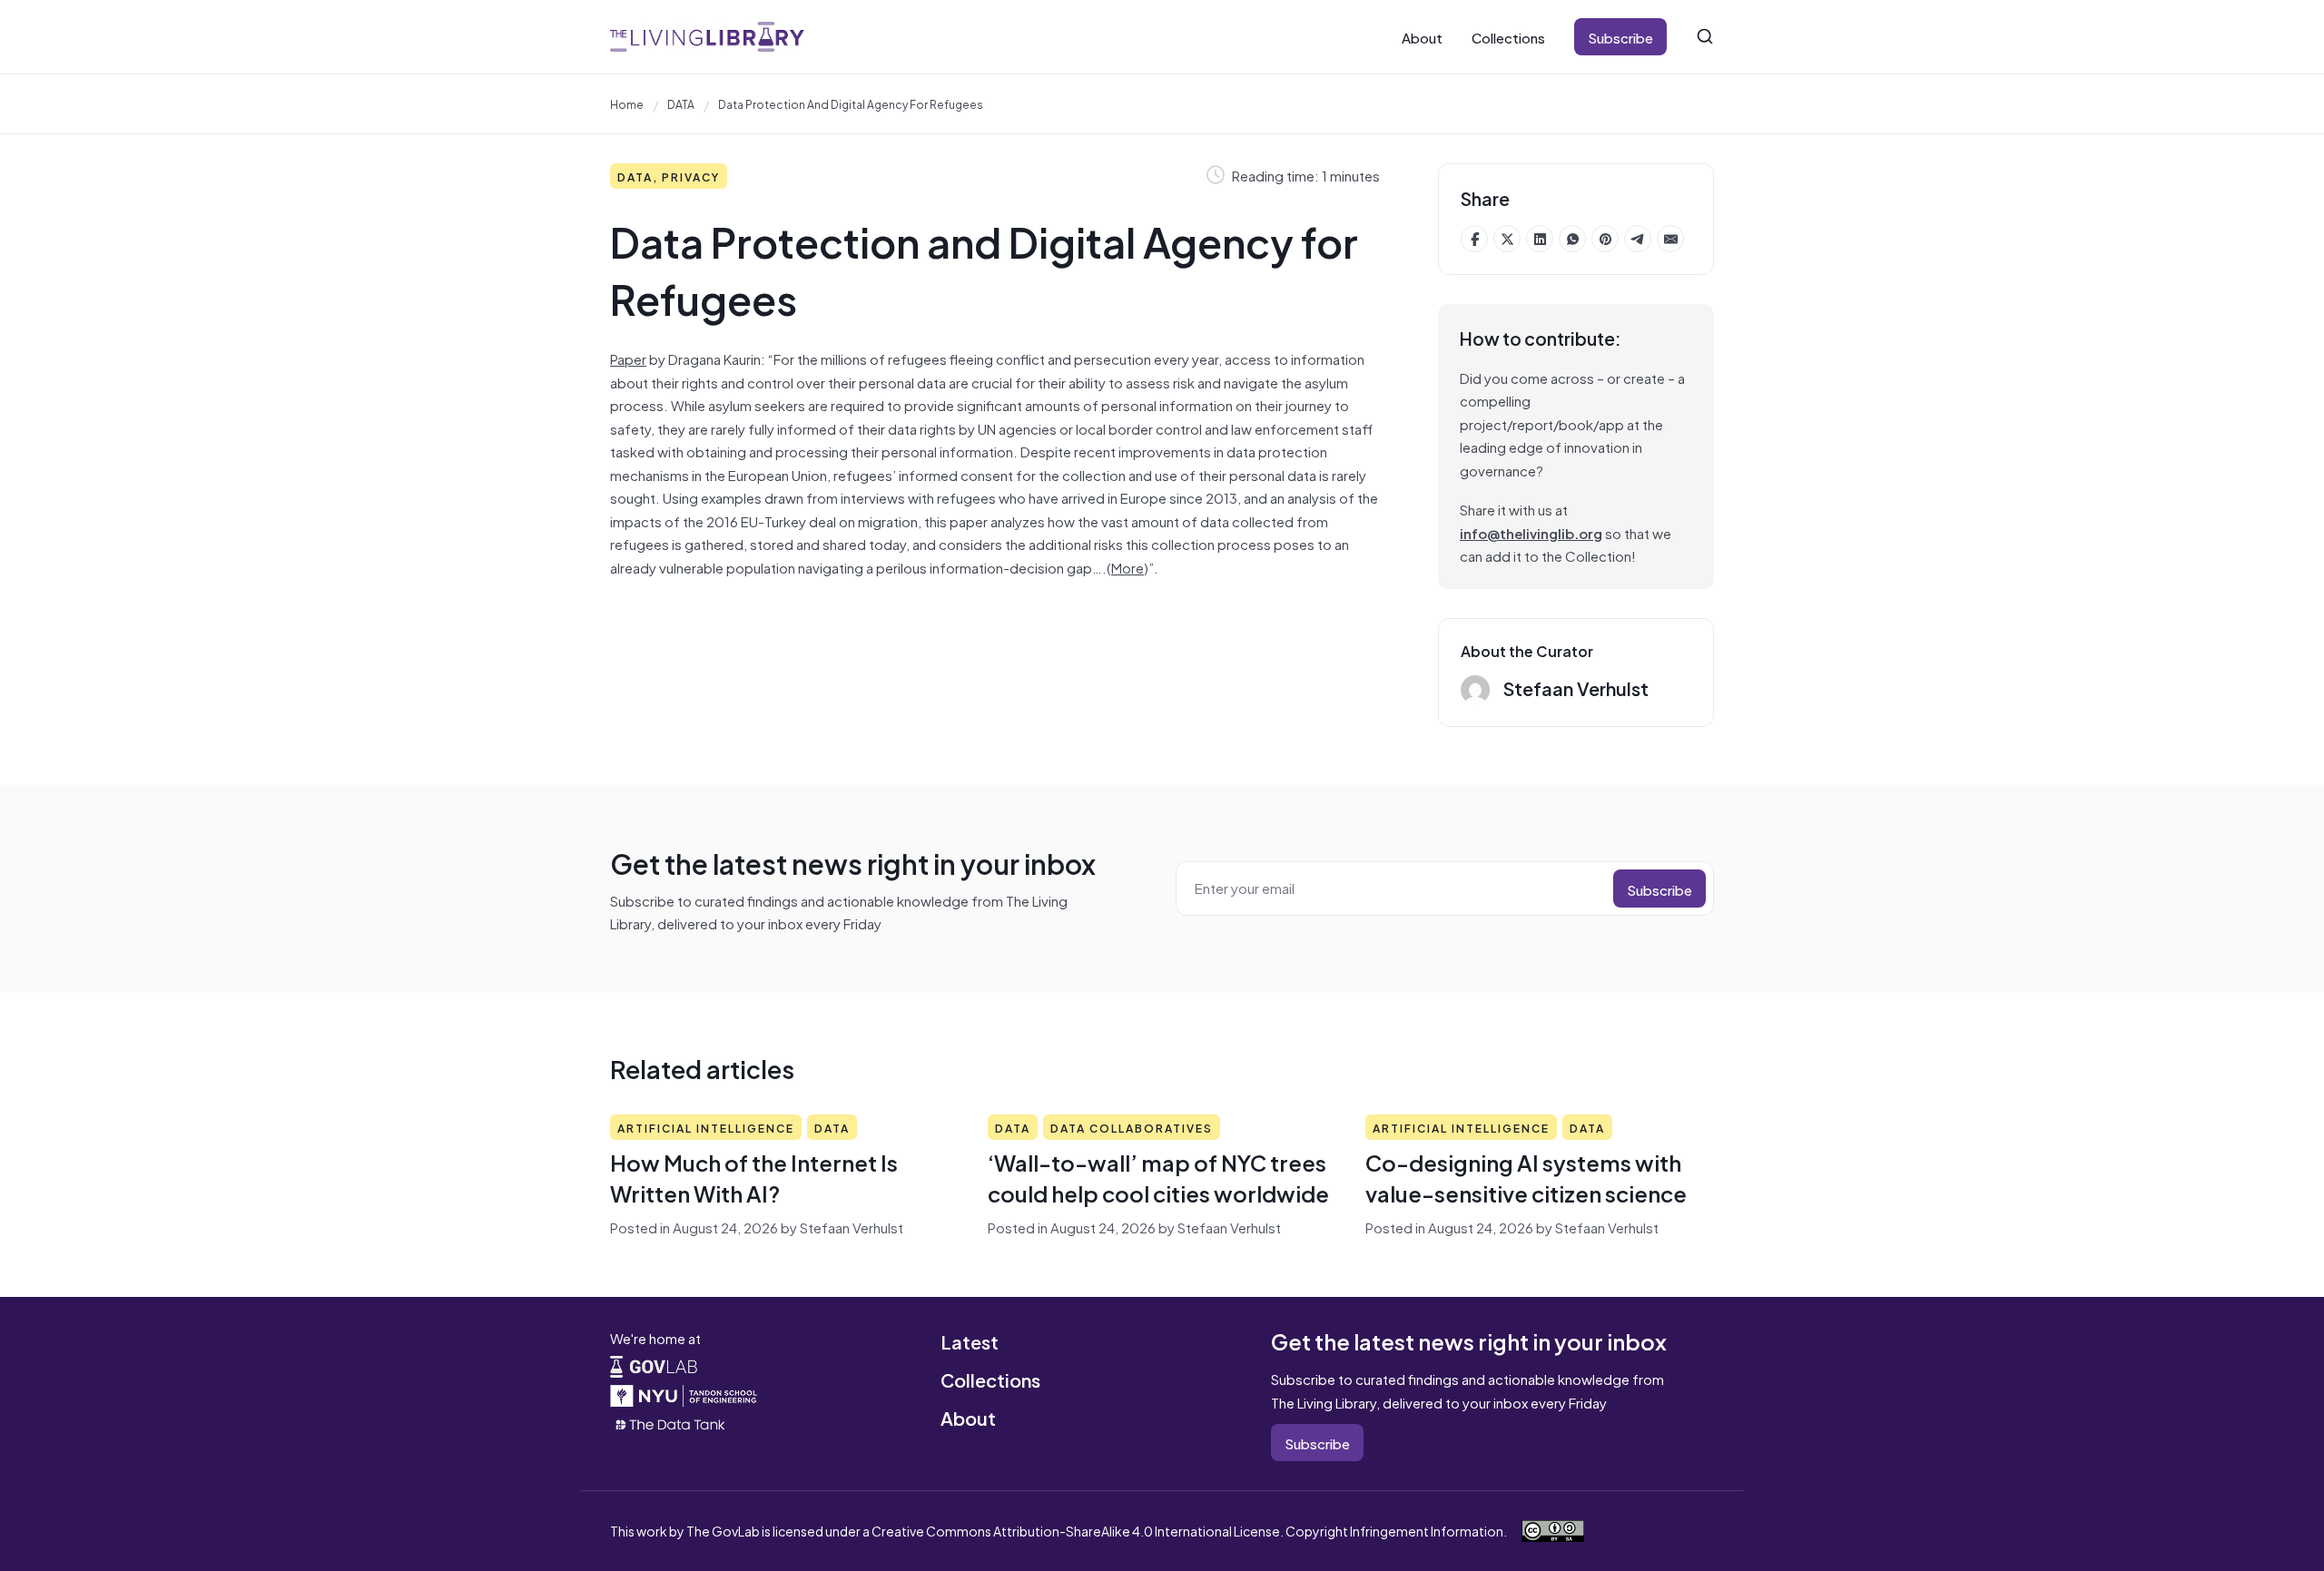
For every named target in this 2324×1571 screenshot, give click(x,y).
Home (627, 103)
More (1128, 567)
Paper (628, 358)
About (1422, 37)
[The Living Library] (707, 37)
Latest (970, 1341)
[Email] (1670, 239)
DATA (681, 103)
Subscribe (1620, 37)
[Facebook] (1474, 239)
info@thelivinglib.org (1531, 532)
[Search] (1705, 36)
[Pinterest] (1605, 239)
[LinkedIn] (1540, 239)
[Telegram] (1638, 239)
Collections (1508, 37)
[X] (1507, 239)
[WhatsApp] (1572, 239)
